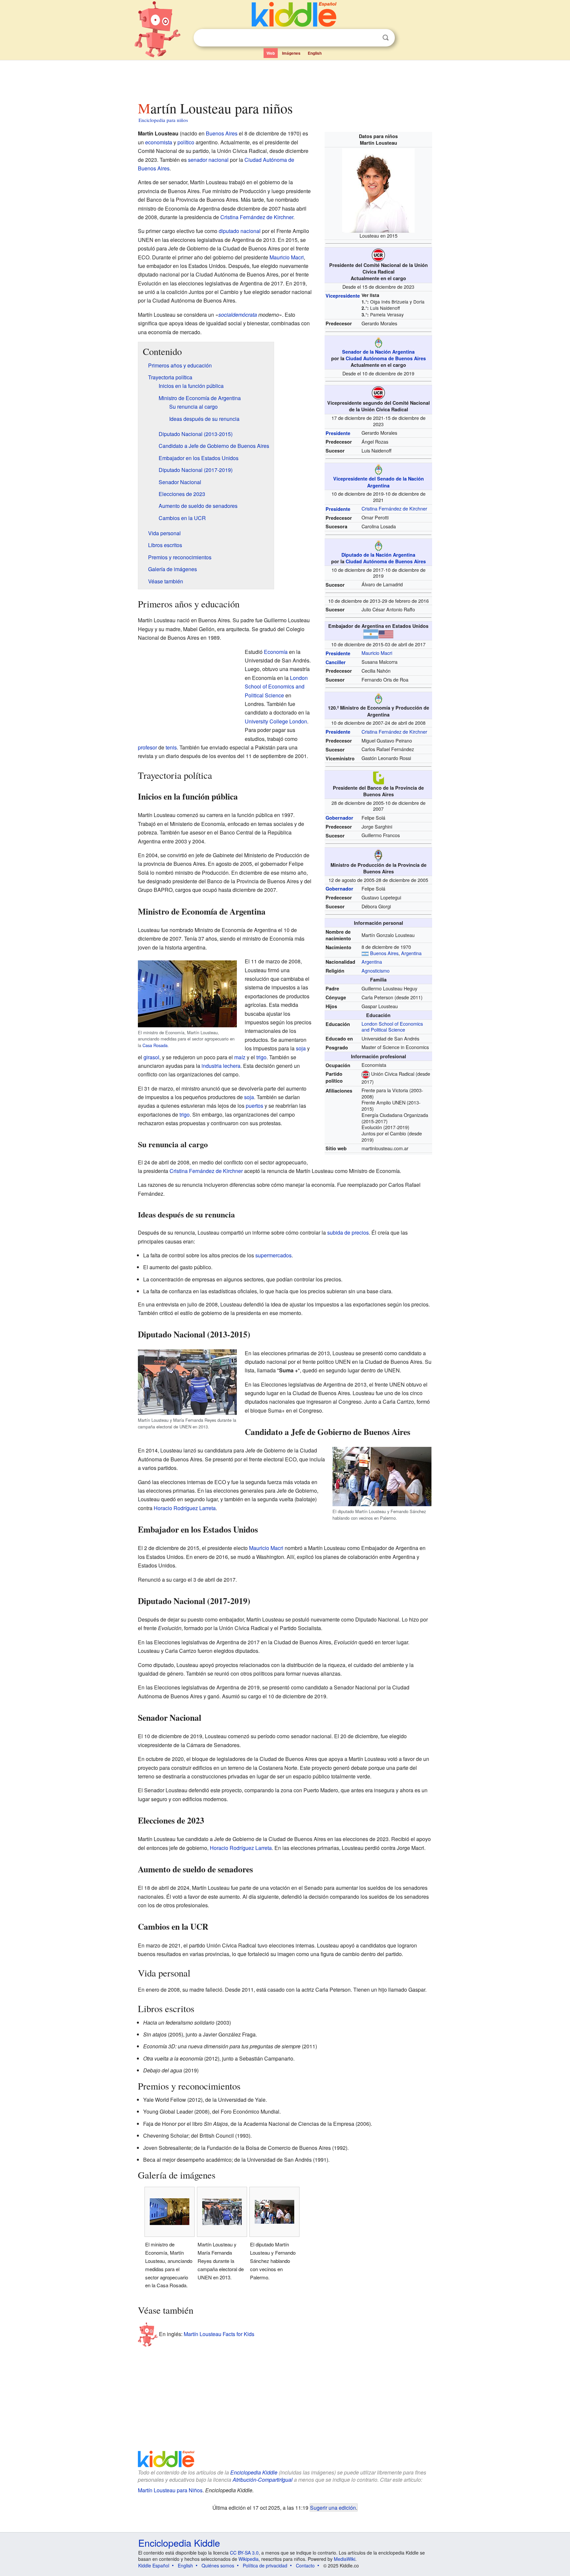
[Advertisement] (285, 79)
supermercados (273, 1255)
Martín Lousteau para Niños (170, 2490)
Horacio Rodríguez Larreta (185, 1508)
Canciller (336, 662)
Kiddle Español (154, 2565)
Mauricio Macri (377, 653)
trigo (261, 1057)
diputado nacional (240, 231)
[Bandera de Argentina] (371, 633)
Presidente (338, 433)
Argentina (411, 953)
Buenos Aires (384, 953)
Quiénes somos (218, 2565)
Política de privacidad (265, 2565)
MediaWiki (345, 2559)
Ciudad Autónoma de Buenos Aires (386, 358)
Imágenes (291, 53)
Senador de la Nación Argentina (378, 352)
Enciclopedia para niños (163, 120)
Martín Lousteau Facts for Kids (219, 2334)
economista (159, 142)
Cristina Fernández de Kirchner (394, 508)
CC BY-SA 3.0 (244, 2553)
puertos (254, 1106)
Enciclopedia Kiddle (254, 2472)
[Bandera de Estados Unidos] (386, 633)
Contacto (305, 2565)
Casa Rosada (155, 1045)
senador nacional (208, 160)
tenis (171, 747)
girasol (151, 1057)
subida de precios (348, 1232)
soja (301, 1048)
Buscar (386, 38)
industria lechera (221, 1066)
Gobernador (339, 818)
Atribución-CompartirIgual (263, 2480)
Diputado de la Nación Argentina (378, 555)
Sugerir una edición (333, 2507)
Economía (276, 652)
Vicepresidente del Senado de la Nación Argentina (379, 482)
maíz (240, 1057)
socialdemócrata (238, 315)
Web (271, 53)
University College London (276, 721)
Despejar (372, 38)
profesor (147, 747)
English (315, 53)
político (186, 142)
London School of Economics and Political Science (392, 1027)
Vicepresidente (343, 296)
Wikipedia (249, 2559)
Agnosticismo (376, 970)
